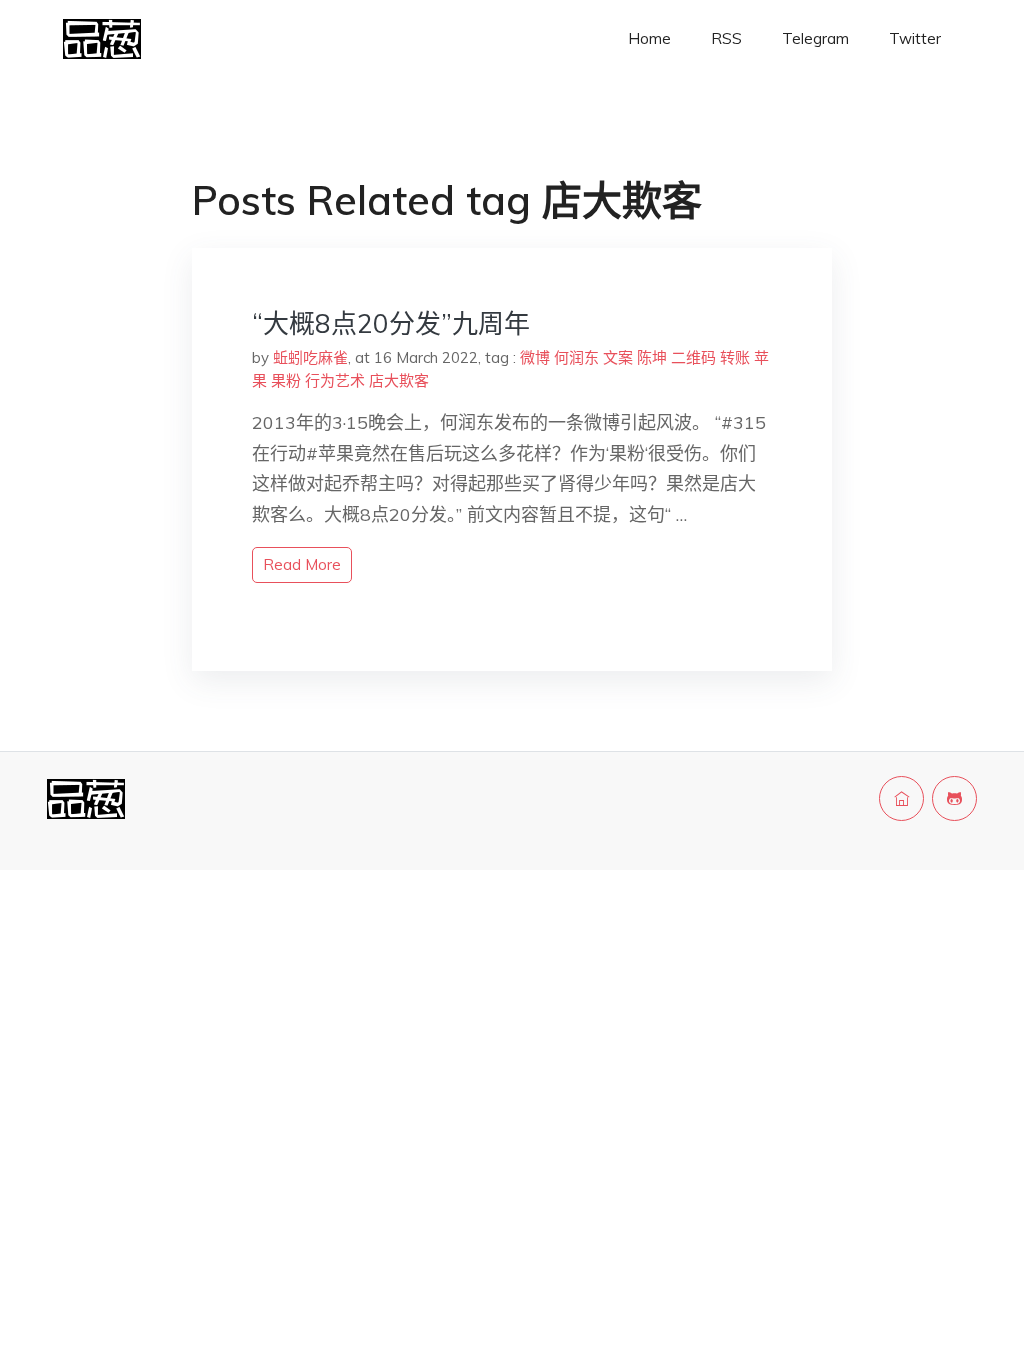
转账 (735, 357)
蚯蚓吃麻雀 (310, 357)
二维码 (693, 357)
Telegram (815, 38)
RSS (726, 38)
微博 (535, 357)
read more (302, 564)
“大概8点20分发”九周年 (391, 323)
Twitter (915, 38)
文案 (618, 357)
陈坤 (652, 357)
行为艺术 (335, 380)
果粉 (286, 380)
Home (649, 38)
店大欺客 (399, 380)
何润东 (576, 357)
